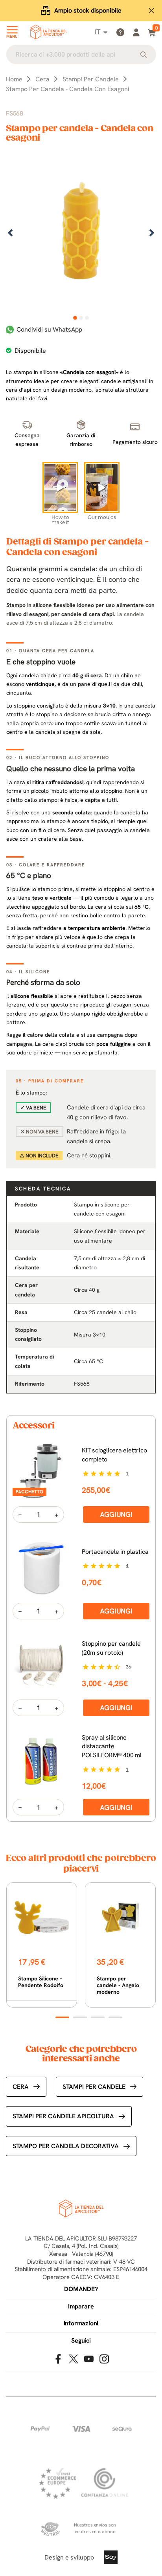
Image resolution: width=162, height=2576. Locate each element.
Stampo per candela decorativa (66, 2146)
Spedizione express (88, 10)
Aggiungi (116, 1514)
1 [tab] (75, 318)
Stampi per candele (94, 2087)
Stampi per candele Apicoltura (63, 2116)
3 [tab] (87, 318)
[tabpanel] (81, 234)
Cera (21, 2087)
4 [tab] (115, 2017)
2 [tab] (81, 318)
